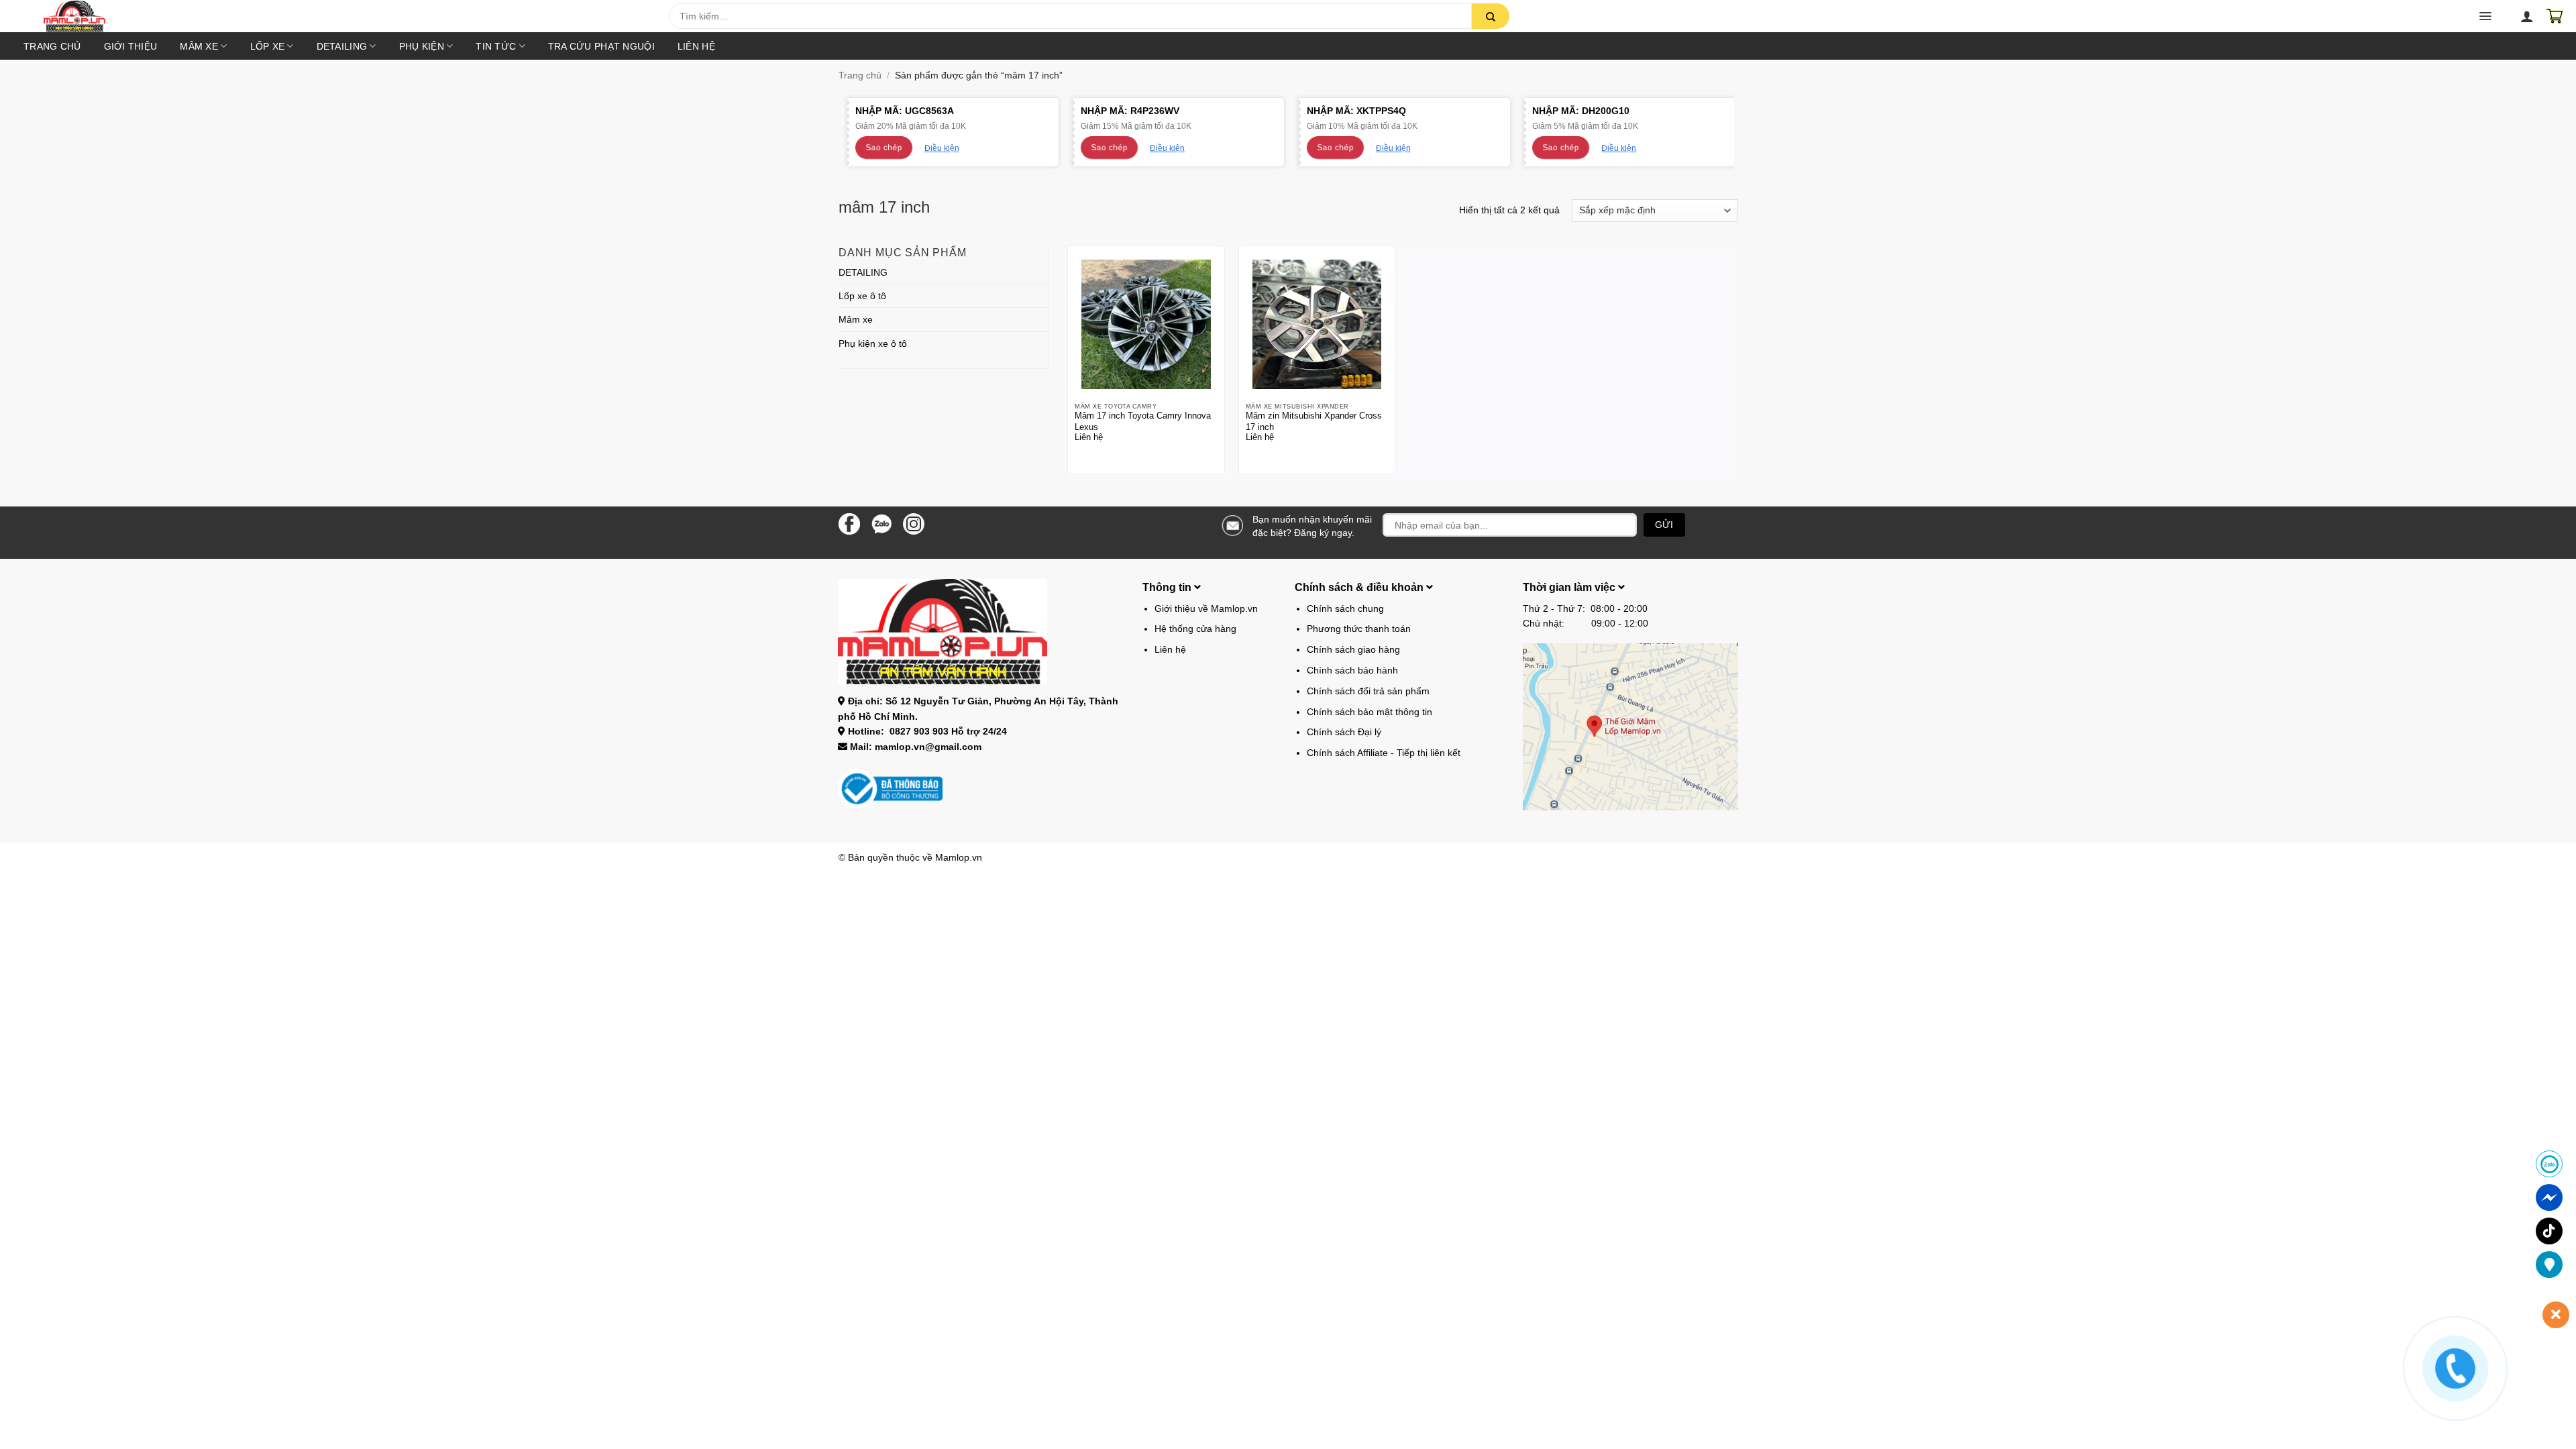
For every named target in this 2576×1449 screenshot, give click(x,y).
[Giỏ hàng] (2555, 16)
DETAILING (342, 46)
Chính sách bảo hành (1352, 670)
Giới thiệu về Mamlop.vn (1206, 608)
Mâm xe (199, 46)
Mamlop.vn (959, 857)
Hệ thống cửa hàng (1195, 629)
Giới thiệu (131, 46)
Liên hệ (696, 46)
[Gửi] (1491, 16)
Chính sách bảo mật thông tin (1370, 712)
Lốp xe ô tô (862, 296)
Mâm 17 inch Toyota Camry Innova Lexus (1143, 421)
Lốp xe (268, 46)
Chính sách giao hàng (1353, 649)
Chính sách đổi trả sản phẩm (1368, 691)
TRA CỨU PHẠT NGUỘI (601, 46)
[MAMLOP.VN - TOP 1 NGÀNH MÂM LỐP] (344, 16)
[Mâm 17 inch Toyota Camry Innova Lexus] (1146, 324)
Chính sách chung (1345, 608)
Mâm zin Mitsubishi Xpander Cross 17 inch (1314, 421)
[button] (463, 20)
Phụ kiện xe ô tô (873, 343)
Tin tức (496, 46)
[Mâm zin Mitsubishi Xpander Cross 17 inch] (1317, 324)
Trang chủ (52, 46)
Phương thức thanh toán (1359, 629)
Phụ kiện (422, 46)
